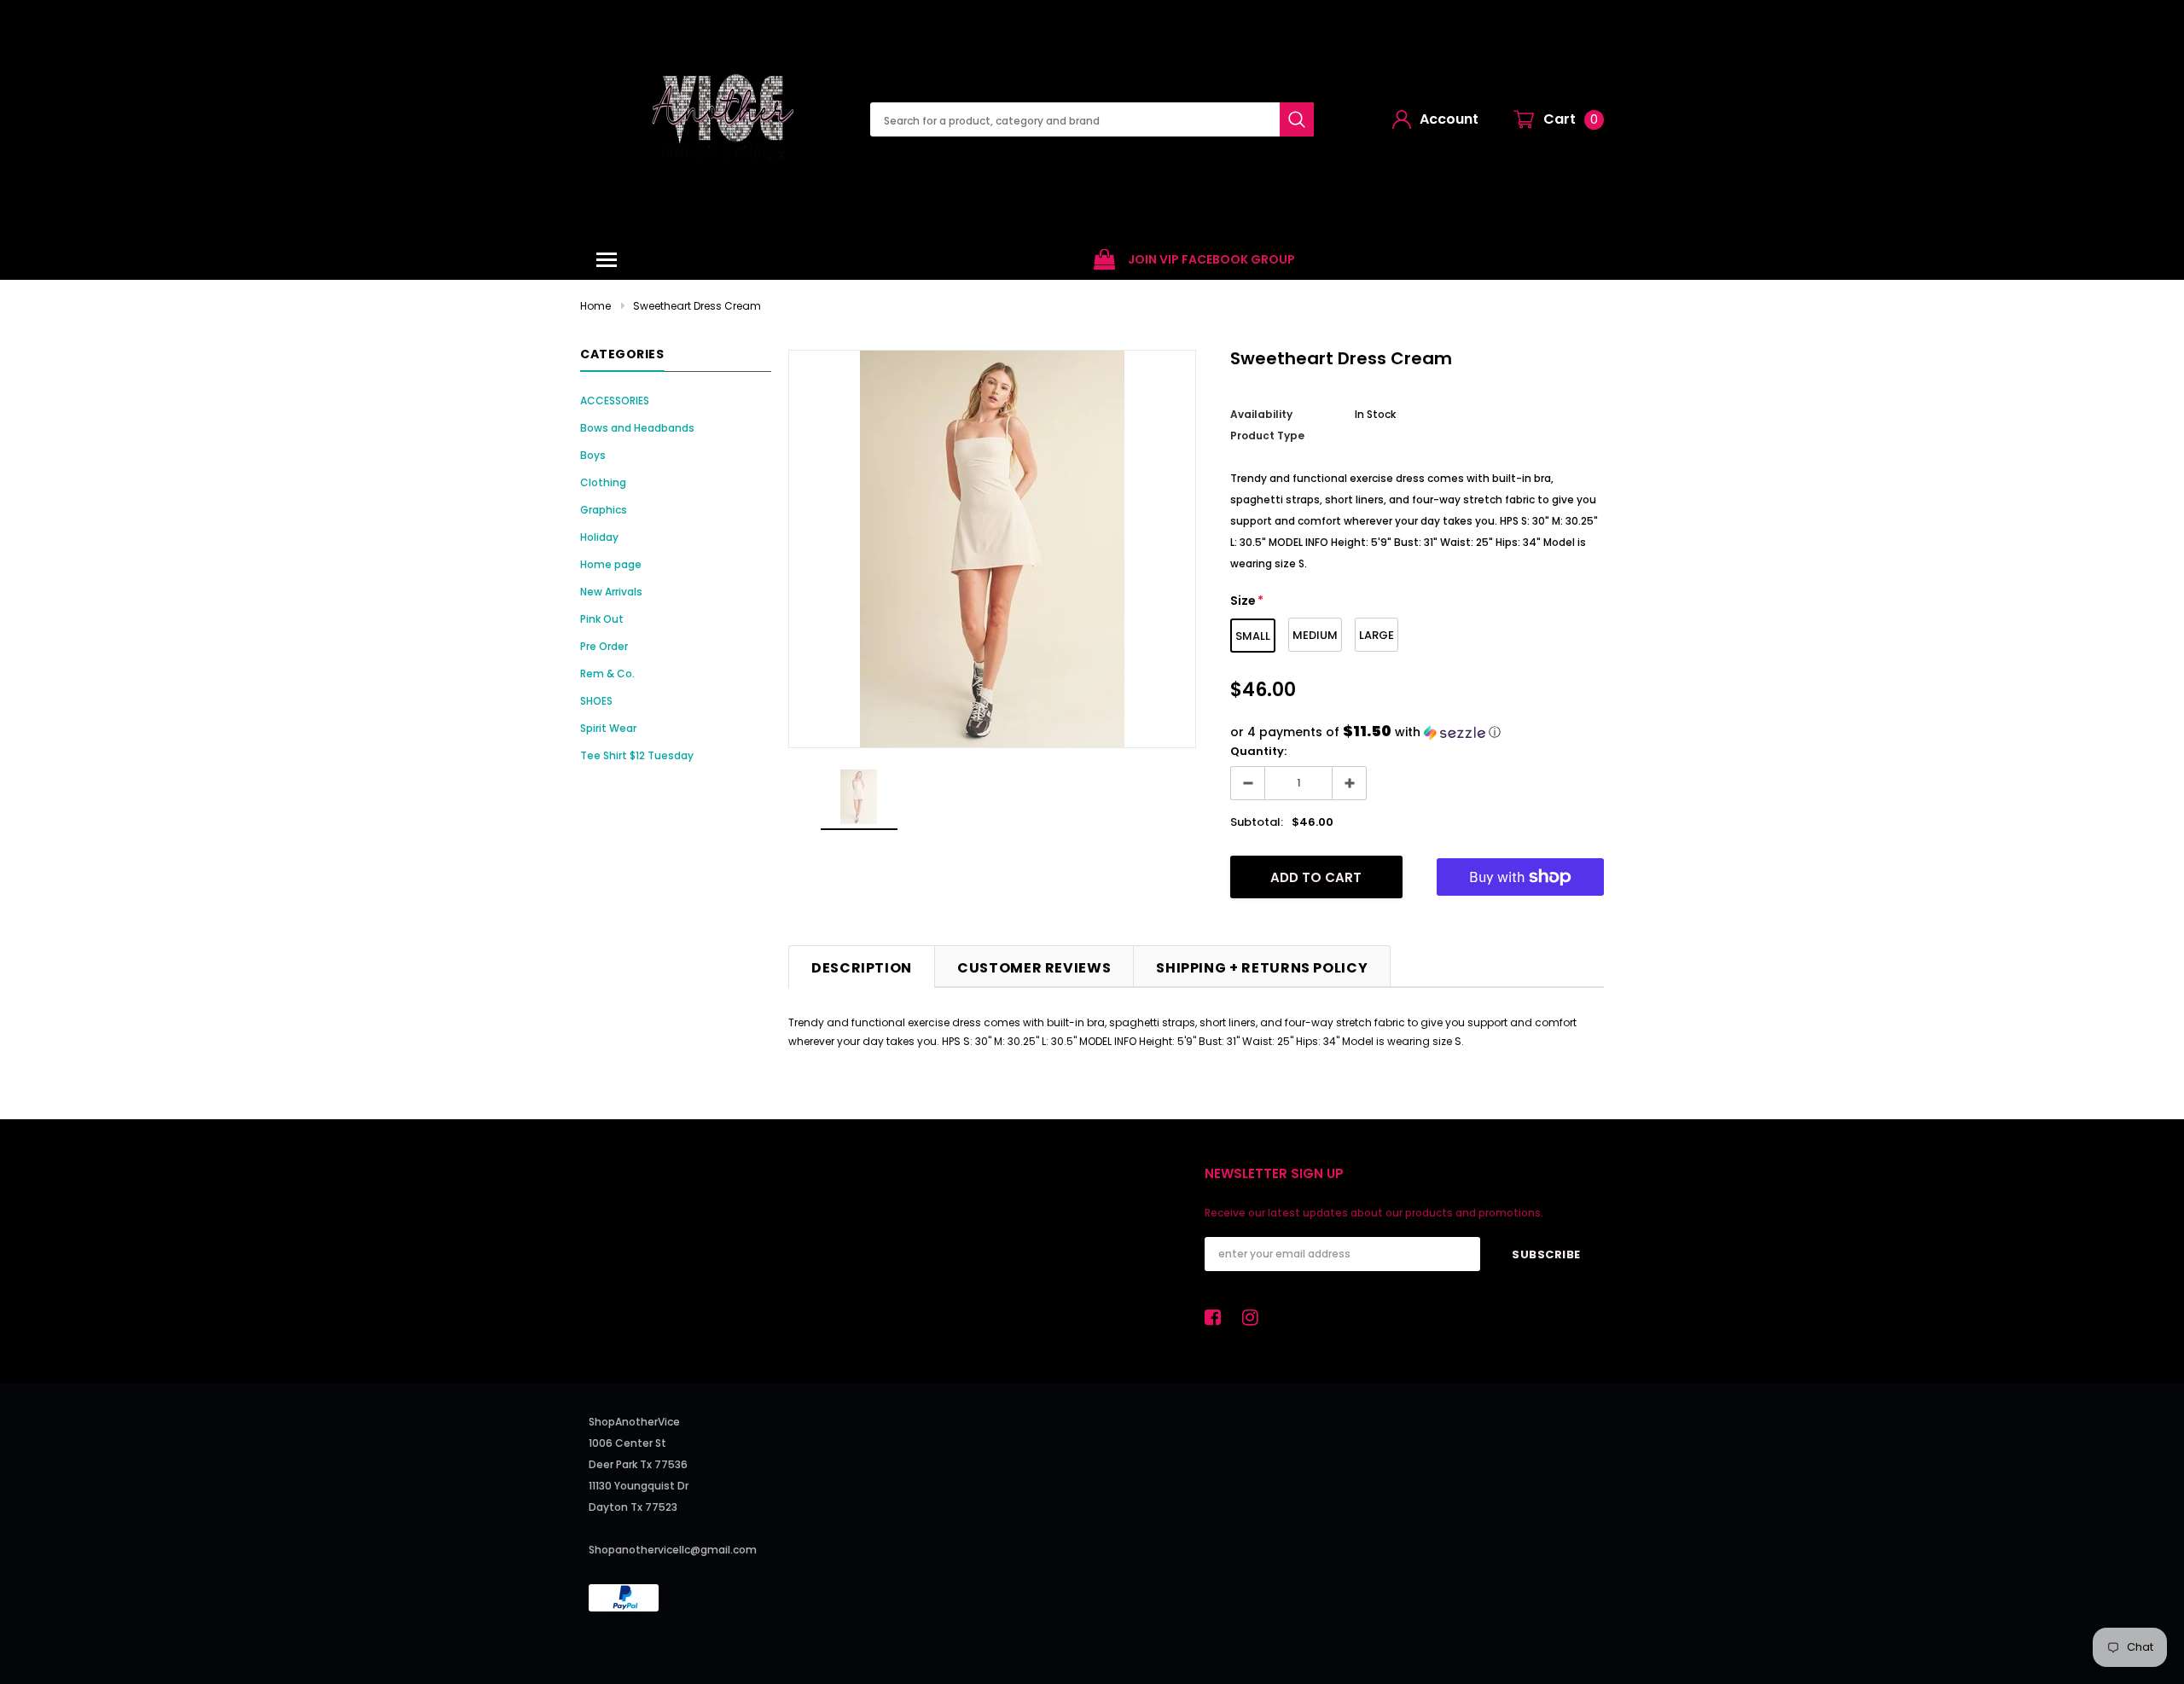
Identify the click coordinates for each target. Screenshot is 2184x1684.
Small (1253, 636)
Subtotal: (1257, 822)
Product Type (1267, 436)
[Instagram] (1255, 1317)
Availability (1261, 414)
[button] (1417, 732)
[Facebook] (1217, 1317)
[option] (1194, 260)
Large (1377, 635)
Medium (1315, 635)
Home (595, 306)
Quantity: (1258, 751)
